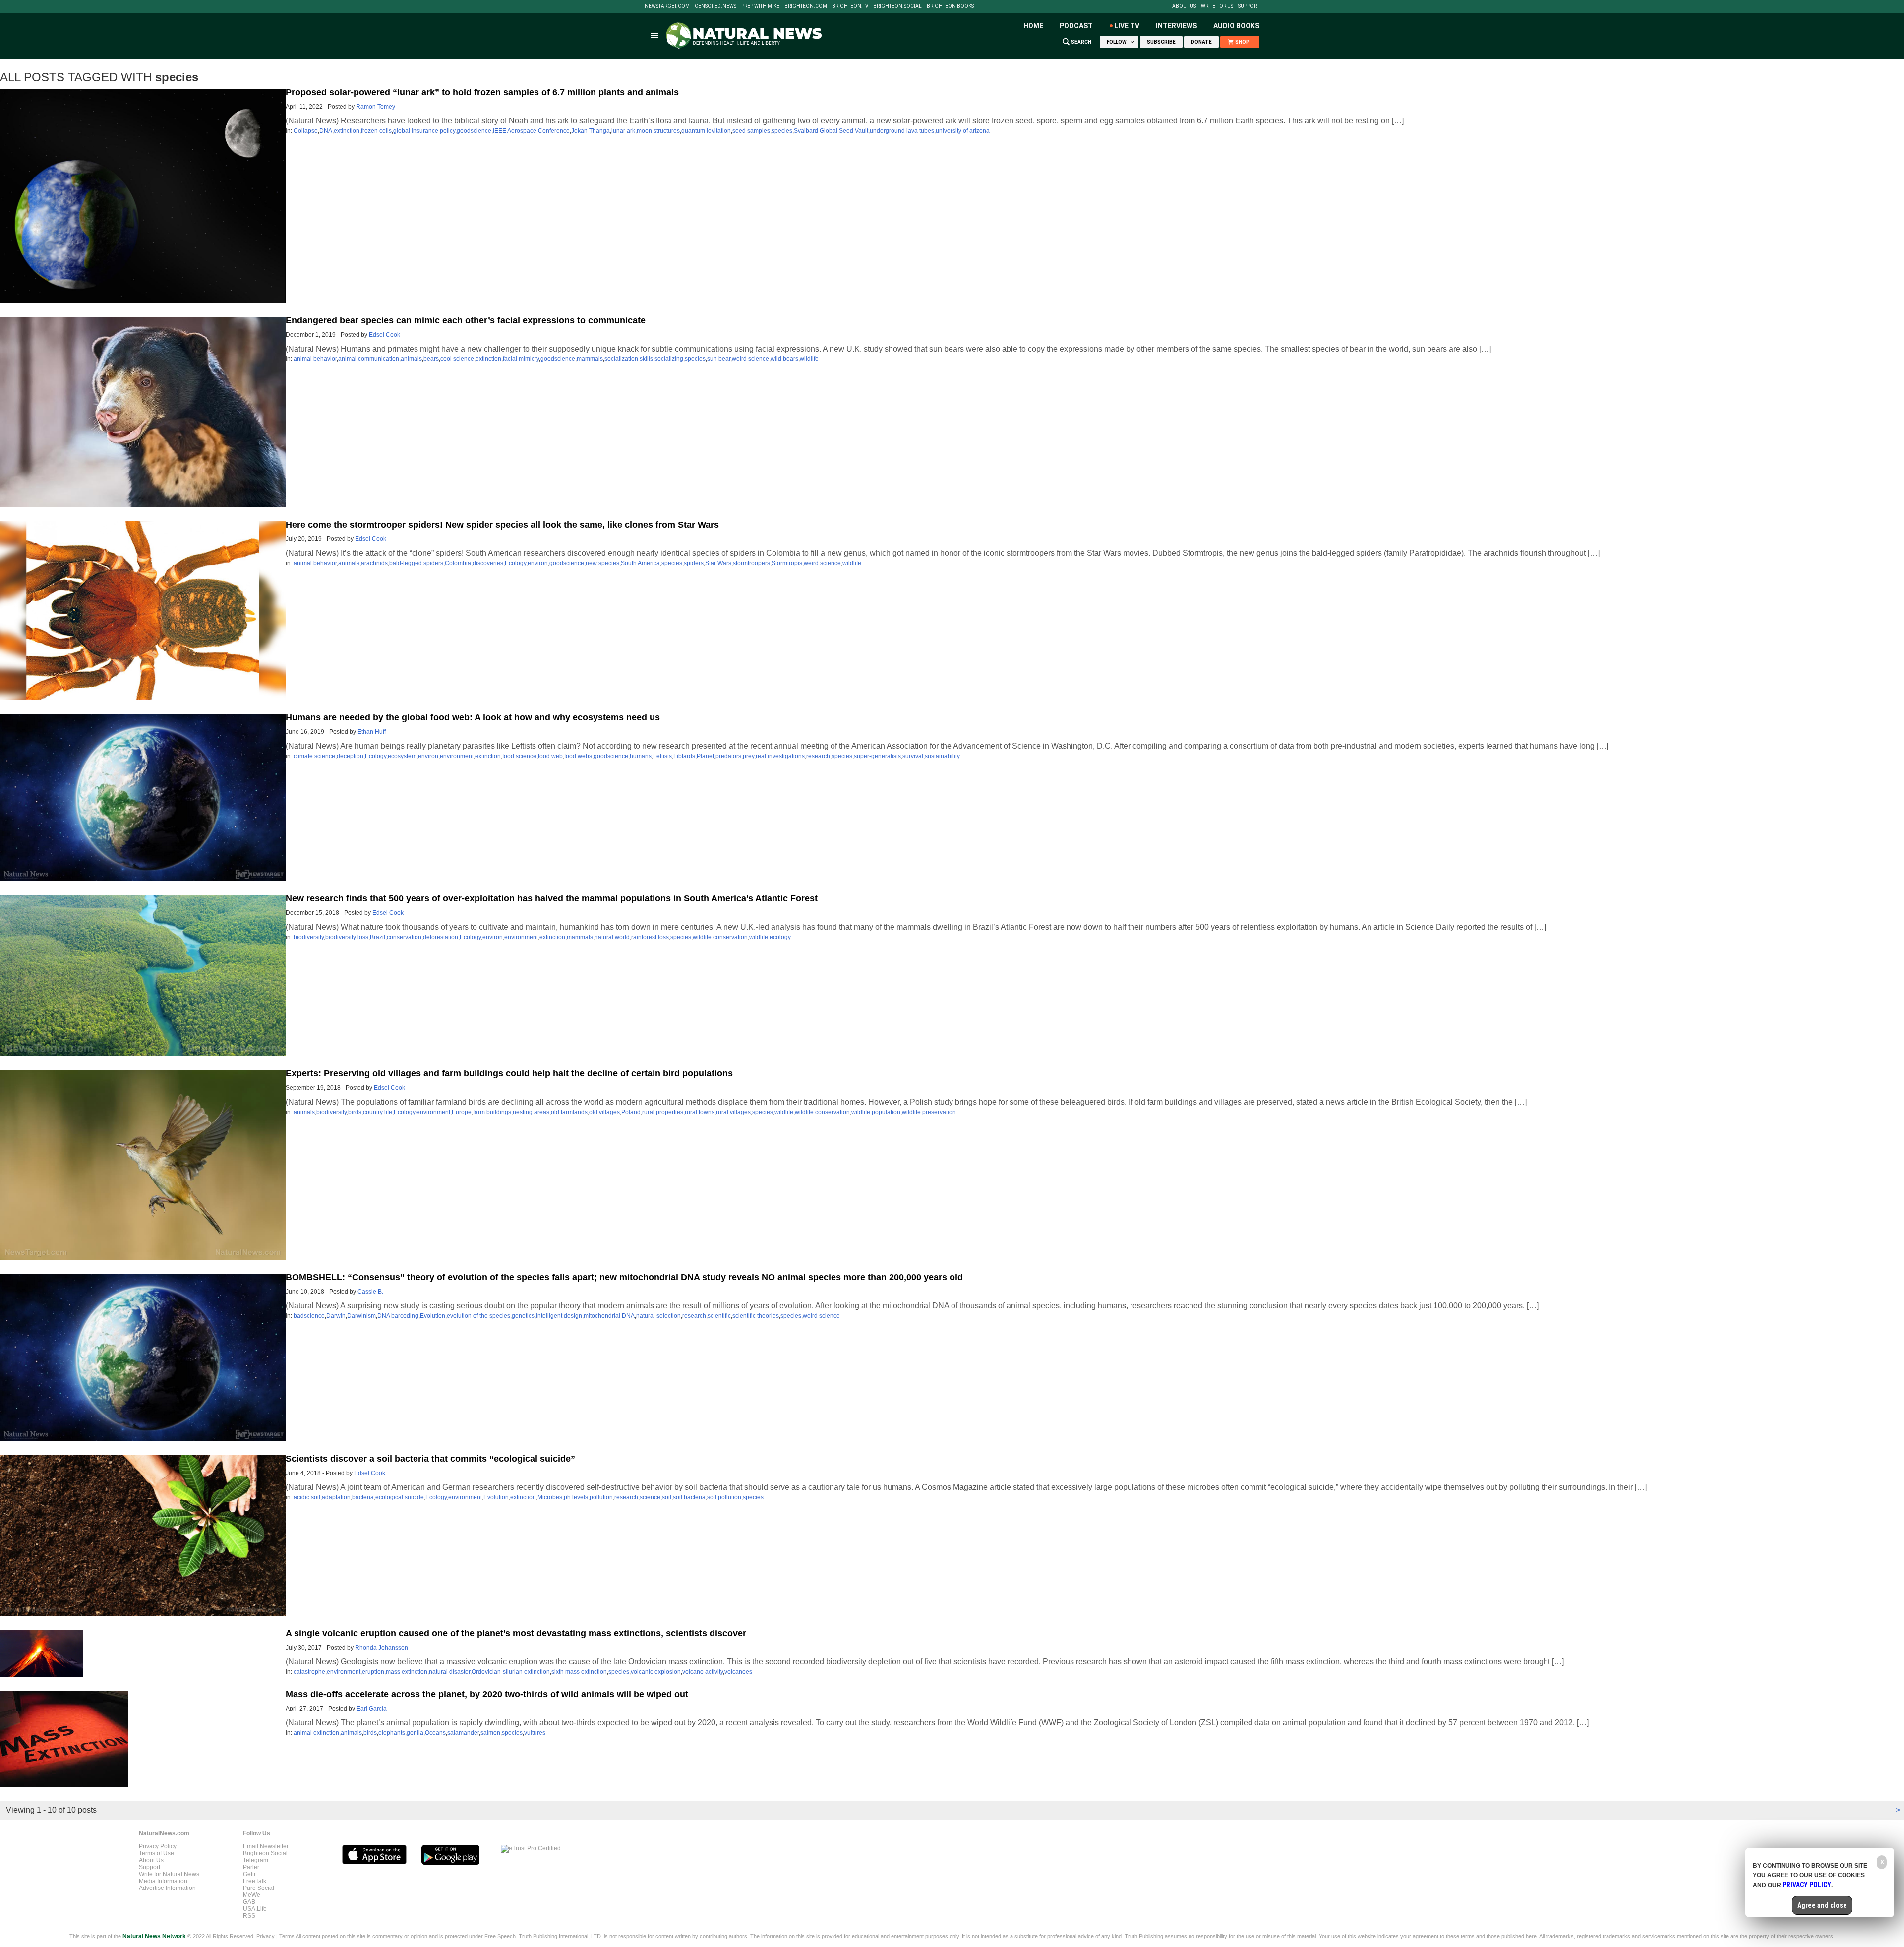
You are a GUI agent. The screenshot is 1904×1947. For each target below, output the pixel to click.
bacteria (363, 1497)
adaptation (336, 1497)
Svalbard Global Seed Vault (831, 131)
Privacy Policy (158, 1846)
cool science (457, 359)
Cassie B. (370, 1292)
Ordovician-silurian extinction (511, 1672)
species (782, 131)
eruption (373, 1672)
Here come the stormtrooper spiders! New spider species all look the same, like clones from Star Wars (502, 525)
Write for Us (1217, 6)
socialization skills (629, 359)
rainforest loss (650, 937)
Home (1033, 26)
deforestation (441, 937)
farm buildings (492, 1112)
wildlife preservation (929, 1112)
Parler (251, 1867)
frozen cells (376, 131)
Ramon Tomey (376, 107)
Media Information (163, 1881)
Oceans (435, 1733)
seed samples (751, 131)
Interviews (1176, 26)
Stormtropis (787, 563)
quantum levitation (706, 131)
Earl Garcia (372, 1709)
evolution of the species (478, 1316)
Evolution (433, 1316)
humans (641, 756)
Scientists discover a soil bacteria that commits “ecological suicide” (430, 1459)
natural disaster (449, 1672)
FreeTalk (255, 1881)
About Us (1184, 6)
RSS (249, 1916)
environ (538, 563)
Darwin (336, 1316)
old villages (604, 1112)
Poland (631, 1112)
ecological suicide (400, 1497)
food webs (578, 756)
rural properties (663, 1112)
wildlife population (876, 1112)
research (818, 756)
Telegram (256, 1860)
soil (667, 1497)
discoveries (488, 563)
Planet (705, 756)
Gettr (249, 1874)
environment (457, 756)
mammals (590, 359)
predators (728, 756)
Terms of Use (156, 1853)
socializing (669, 359)
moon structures (658, 131)
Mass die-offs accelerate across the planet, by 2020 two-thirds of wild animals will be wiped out (487, 1694)
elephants (392, 1733)
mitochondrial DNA (609, 1316)
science (650, 1497)
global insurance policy (424, 131)
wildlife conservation (720, 937)
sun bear (719, 359)
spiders (694, 563)
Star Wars (718, 563)
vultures (535, 1733)
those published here (1512, 1936)
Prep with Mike (760, 6)
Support (1249, 6)
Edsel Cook (385, 335)
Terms (287, 1936)
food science (519, 756)
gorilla (415, 1733)
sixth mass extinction (579, 1672)
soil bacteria (689, 1497)
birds (355, 1112)
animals (411, 359)
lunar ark (623, 131)
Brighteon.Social (897, 6)
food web (550, 756)
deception (350, 756)
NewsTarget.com (667, 6)
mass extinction (407, 1672)
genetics (523, 1316)
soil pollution (724, 1497)
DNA (326, 131)
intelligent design (559, 1316)
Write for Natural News (169, 1874)
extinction (347, 131)
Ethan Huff (372, 732)
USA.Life (255, 1909)
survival (913, 756)
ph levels (576, 1497)
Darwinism (361, 1316)
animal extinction (316, 1733)
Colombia (458, 563)
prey (748, 756)
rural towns (700, 1112)
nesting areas (531, 1112)
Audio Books (1236, 26)
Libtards (684, 756)
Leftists (662, 756)
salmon (490, 1733)
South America (640, 563)
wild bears (784, 359)
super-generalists (877, 756)
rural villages (733, 1112)
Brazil (378, 937)
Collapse (306, 131)
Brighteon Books (950, 6)
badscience (309, 1316)
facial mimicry (521, 359)
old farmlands (569, 1112)
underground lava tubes (902, 131)
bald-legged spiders (416, 563)
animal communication (369, 359)
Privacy (266, 1936)
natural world (612, 937)
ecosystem (402, 756)
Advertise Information (167, 1888)
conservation (404, 937)
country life (378, 1112)
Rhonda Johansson (382, 1648)
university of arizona (963, 131)
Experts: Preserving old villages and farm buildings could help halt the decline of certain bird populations (509, 1073)
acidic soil (307, 1497)
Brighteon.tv (850, 6)
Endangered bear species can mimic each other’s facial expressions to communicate (466, 320)
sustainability (942, 756)
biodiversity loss (347, 937)
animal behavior (315, 359)
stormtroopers (751, 563)
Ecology (515, 563)
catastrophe (309, 1672)
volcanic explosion (656, 1672)
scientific (719, 1316)
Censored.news (715, 6)
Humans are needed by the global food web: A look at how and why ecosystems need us (473, 717)
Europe (462, 1112)
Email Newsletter (266, 1846)
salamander (463, 1733)
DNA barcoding (398, 1316)
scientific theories (756, 1316)
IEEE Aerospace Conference (531, 131)
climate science (314, 756)
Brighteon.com (806, 6)
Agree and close (1822, 1905)
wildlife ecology (770, 937)
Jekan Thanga (591, 131)
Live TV (1127, 26)
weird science (750, 359)
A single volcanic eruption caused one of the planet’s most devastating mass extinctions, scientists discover (516, 1633)
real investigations (780, 756)
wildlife (809, 359)
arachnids (374, 563)
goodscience (474, 131)
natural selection (658, 1316)
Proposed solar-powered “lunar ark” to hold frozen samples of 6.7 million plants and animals (482, 92)
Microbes (550, 1497)
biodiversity (309, 937)
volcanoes (738, 1672)
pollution (601, 1497)
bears (431, 359)
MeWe (252, 1895)
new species (602, 563)
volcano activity (703, 1672)
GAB (249, 1902)
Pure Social (259, 1888)
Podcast (1076, 26)
